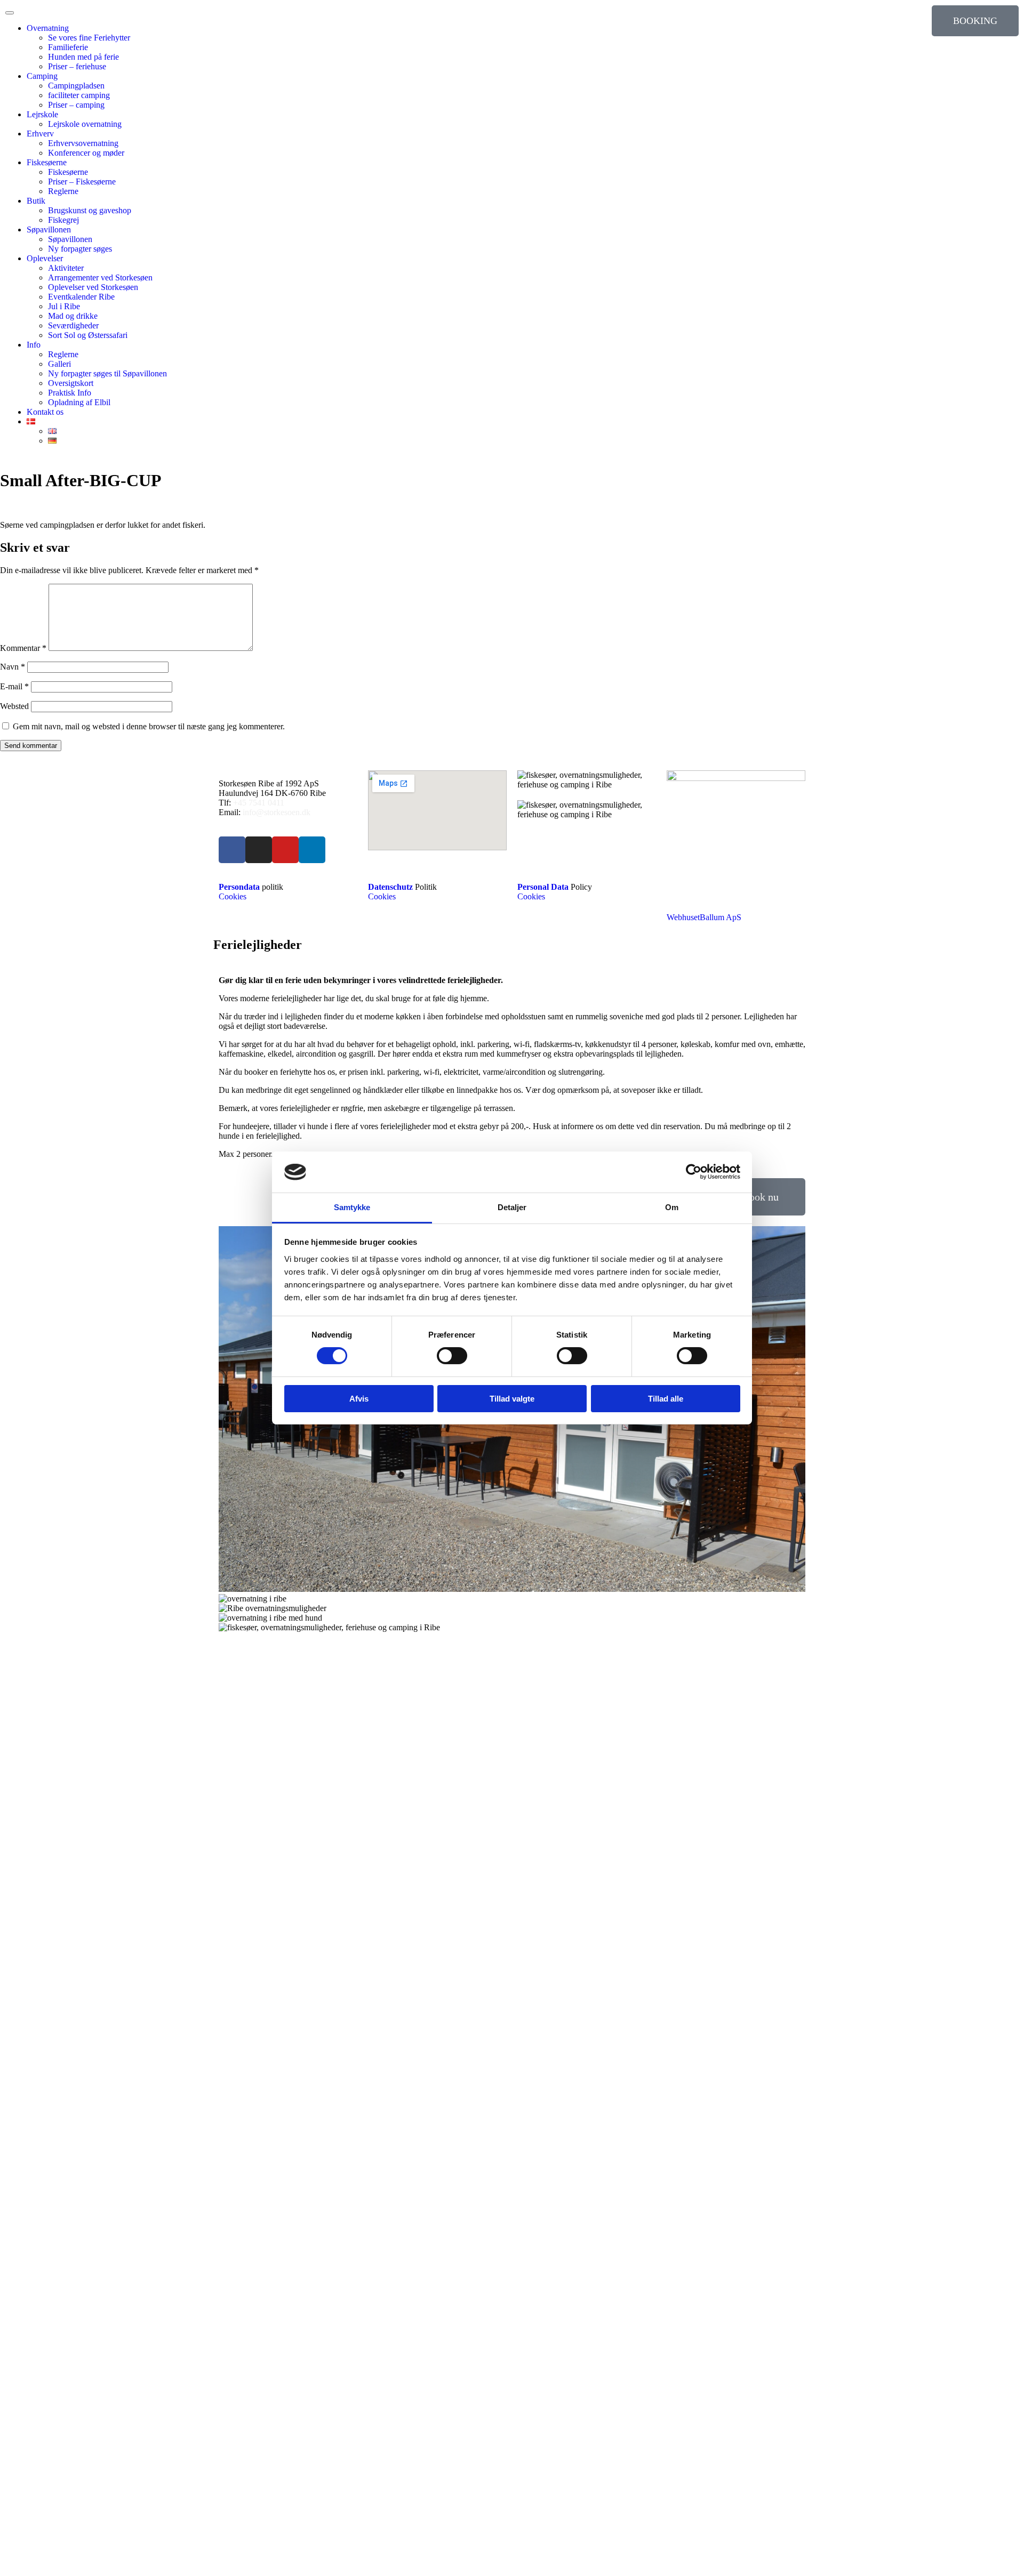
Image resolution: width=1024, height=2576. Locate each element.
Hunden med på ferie (83, 57)
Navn (13, 667)
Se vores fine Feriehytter (89, 38)
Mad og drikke (73, 316)
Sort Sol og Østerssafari (88, 335)
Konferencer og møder (86, 153)
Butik (36, 201)
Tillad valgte (512, 1399)
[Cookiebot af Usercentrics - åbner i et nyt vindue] (694, 1172)
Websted (14, 706)
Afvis (359, 1399)
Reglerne (63, 191)
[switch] (452, 1356)
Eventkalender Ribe (81, 297)
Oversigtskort (71, 383)
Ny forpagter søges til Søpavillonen (107, 373)
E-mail (14, 686)
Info (34, 345)
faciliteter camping (79, 95)
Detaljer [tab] (512, 1207)
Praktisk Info (70, 393)
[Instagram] (259, 850)
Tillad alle (666, 1399)
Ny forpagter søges (80, 249)
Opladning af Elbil (79, 402)
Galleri (59, 364)
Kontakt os (45, 412)
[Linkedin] (312, 850)
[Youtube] (285, 850)
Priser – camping (76, 105)
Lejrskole (42, 114)
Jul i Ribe (64, 306)
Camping (42, 76)
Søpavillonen (49, 230)
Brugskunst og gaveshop (90, 210)
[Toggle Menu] (10, 13)
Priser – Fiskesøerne (82, 182)
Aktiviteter (66, 268)
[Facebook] (232, 850)
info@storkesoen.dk (275, 812)
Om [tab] (672, 1207)
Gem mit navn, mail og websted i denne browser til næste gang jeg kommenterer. (149, 726)
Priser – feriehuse (77, 66)
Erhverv (40, 134)
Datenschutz (390, 887)
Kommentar (23, 648)
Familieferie (68, 47)
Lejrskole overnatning (85, 124)
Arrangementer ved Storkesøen (100, 277)
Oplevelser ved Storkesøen (93, 287)
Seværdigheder (73, 325)
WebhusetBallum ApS (704, 917)
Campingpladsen (76, 86)
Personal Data (543, 887)
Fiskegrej (63, 220)
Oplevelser (45, 258)
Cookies (233, 896)
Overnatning (48, 28)
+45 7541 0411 (259, 803)
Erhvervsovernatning (83, 143)
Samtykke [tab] (352, 1207)
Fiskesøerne (47, 162)
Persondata (239, 887)
